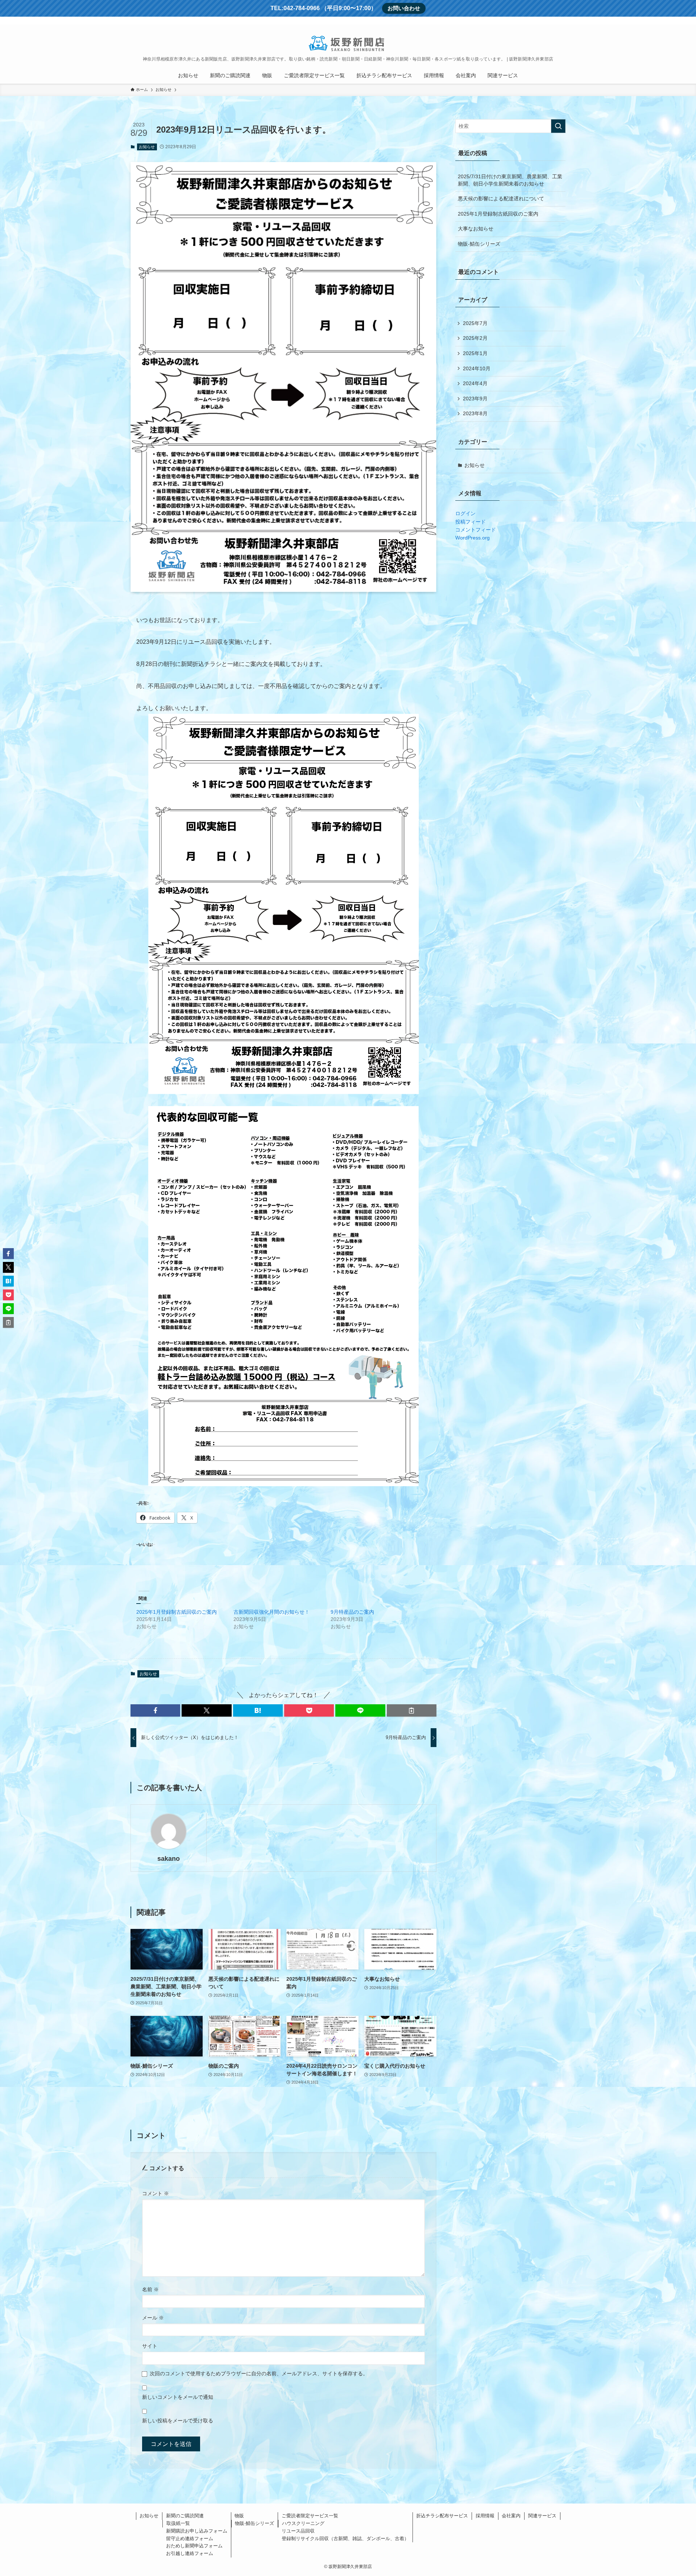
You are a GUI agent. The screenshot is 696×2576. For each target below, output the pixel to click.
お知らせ (147, 147)
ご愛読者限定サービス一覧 (310, 2516)
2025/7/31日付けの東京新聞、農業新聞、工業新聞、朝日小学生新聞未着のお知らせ (510, 180)
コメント (156, 2193)
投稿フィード (471, 522)
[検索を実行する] (558, 126)
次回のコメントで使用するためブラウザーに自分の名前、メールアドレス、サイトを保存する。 (259, 2373)
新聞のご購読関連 (185, 2516)
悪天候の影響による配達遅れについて (501, 199)
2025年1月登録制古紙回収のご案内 (177, 1612)
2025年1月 (475, 353)
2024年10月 (477, 368)
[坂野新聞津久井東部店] (348, 42)
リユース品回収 (298, 2531)
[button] (155, 1710)
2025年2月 (475, 338)
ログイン (465, 513)
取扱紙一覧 (178, 2523)
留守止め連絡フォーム (190, 2539)
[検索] (561, 21)
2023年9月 (475, 399)
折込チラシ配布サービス (442, 2516)
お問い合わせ (404, 8)
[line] (542, 21)
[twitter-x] (533, 21)
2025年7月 (475, 323)
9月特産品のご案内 (352, 1612)
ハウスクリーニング (303, 2523)
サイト (150, 2346)
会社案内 (511, 2516)
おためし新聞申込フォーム (194, 2546)
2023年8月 (475, 413)
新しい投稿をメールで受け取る (178, 2421)
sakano (169, 1859)
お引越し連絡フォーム (190, 2553)
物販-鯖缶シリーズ (479, 244)
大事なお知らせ (476, 229)
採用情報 (485, 2516)
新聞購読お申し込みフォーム (197, 2531)
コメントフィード (476, 530)
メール (153, 2318)
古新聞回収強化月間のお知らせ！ (272, 1612)
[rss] (551, 21)
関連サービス (542, 2516)
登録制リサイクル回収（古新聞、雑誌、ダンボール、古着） (345, 2539)
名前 (150, 2289)
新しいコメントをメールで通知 (178, 2397)
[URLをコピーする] (412, 1710)
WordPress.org (473, 538)
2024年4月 (475, 383)
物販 (239, 2516)
